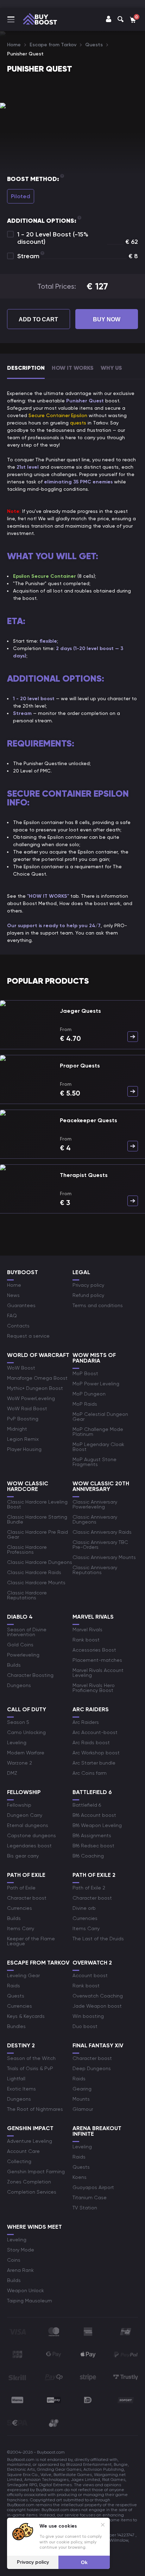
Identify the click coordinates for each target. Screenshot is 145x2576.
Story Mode (21, 2250)
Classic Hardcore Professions (27, 1550)
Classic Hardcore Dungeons (40, 1562)
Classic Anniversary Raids (102, 1532)
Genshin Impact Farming (36, 2172)
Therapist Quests (84, 1175)
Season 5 (18, 1722)
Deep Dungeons (92, 2068)
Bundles (16, 2026)
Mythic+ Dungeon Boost (35, 1388)
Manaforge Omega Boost (37, 1378)
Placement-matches (97, 1660)
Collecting (19, 2161)
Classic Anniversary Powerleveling (95, 1504)
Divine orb (84, 1908)
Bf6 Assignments (92, 1835)
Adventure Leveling (30, 2141)
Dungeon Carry (25, 1815)
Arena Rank (20, 2270)
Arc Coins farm (90, 1773)
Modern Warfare (26, 1753)
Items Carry (21, 1928)
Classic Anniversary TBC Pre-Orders (100, 1545)
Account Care (23, 2151)
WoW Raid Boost (27, 1409)
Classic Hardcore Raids (34, 1572)
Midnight (17, 1429)
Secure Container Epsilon (58, 415)
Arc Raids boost (91, 1742)
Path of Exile (21, 1888)
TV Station (85, 2208)
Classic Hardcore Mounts (36, 1583)
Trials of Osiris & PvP (30, 2068)
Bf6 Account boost (94, 1815)
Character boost (27, 1898)
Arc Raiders (86, 1722)
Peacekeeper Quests (89, 1120)
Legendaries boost (29, 1846)
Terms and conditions (98, 1305)
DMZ (12, 1773)
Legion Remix (23, 1439)
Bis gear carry (23, 1856)
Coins (14, 2260)
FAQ (12, 1316)
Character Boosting (30, 1675)
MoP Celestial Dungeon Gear (100, 1417)
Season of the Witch (31, 2058)
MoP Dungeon (89, 1394)
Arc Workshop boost (96, 1753)
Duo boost (85, 2026)
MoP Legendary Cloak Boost (98, 1447)
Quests (16, 1996)
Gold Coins (20, 1645)
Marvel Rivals (87, 1630)
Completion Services (32, 2192)
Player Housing (24, 1449)
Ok (84, 2562)
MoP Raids (85, 1404)
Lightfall (16, 2079)
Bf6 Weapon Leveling (97, 1825)
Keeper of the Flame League (31, 1941)
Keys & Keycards (26, 2016)
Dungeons (19, 1685)
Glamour (83, 2109)
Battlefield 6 (87, 1805)
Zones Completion (29, 2182)
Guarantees (21, 1305)
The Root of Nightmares (35, 2109)
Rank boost (86, 1640)
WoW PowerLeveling (31, 1398)
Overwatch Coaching (98, 1996)
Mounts (81, 2099)
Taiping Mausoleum (30, 2301)
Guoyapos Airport (93, 2187)
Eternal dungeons (28, 1825)
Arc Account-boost (95, 1732)
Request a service (28, 1336)
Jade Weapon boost (97, 2006)
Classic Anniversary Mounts (104, 1557)
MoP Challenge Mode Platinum (98, 1432)
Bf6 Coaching (88, 1856)
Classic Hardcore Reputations (27, 1595)
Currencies (20, 1908)
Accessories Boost (94, 1650)
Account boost (90, 1975)
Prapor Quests (80, 1066)
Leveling (17, 1742)
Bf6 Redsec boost (93, 1846)
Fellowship (19, 1805)
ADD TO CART (38, 319)
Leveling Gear (23, 1975)
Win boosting (88, 2016)
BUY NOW (107, 319)
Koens (80, 2177)
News (13, 1295)
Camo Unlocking (26, 1732)
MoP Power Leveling (96, 1384)
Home (14, 1285)
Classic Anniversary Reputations (95, 1570)
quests (78, 423)
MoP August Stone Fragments (94, 1462)
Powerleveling (23, 1655)
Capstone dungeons (31, 1835)
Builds (14, 1665)
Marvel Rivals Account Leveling (98, 1673)
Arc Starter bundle (94, 1763)
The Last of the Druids (98, 1939)
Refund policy (88, 1295)
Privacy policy (88, 1285)
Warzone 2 (20, 1763)
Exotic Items (21, 2089)
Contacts (18, 1326)
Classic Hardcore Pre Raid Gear (37, 1534)
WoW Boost (21, 1368)
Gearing (82, 2089)
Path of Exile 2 (89, 1888)
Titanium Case (90, 2197)
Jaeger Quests (80, 1011)
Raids (14, 1986)
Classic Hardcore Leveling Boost (37, 1504)
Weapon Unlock (26, 2290)
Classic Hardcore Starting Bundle (37, 1519)
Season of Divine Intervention (27, 1632)
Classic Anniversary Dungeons (95, 1519)
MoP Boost (85, 1373)
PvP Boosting (23, 1419)
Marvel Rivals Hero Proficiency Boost (94, 1688)
